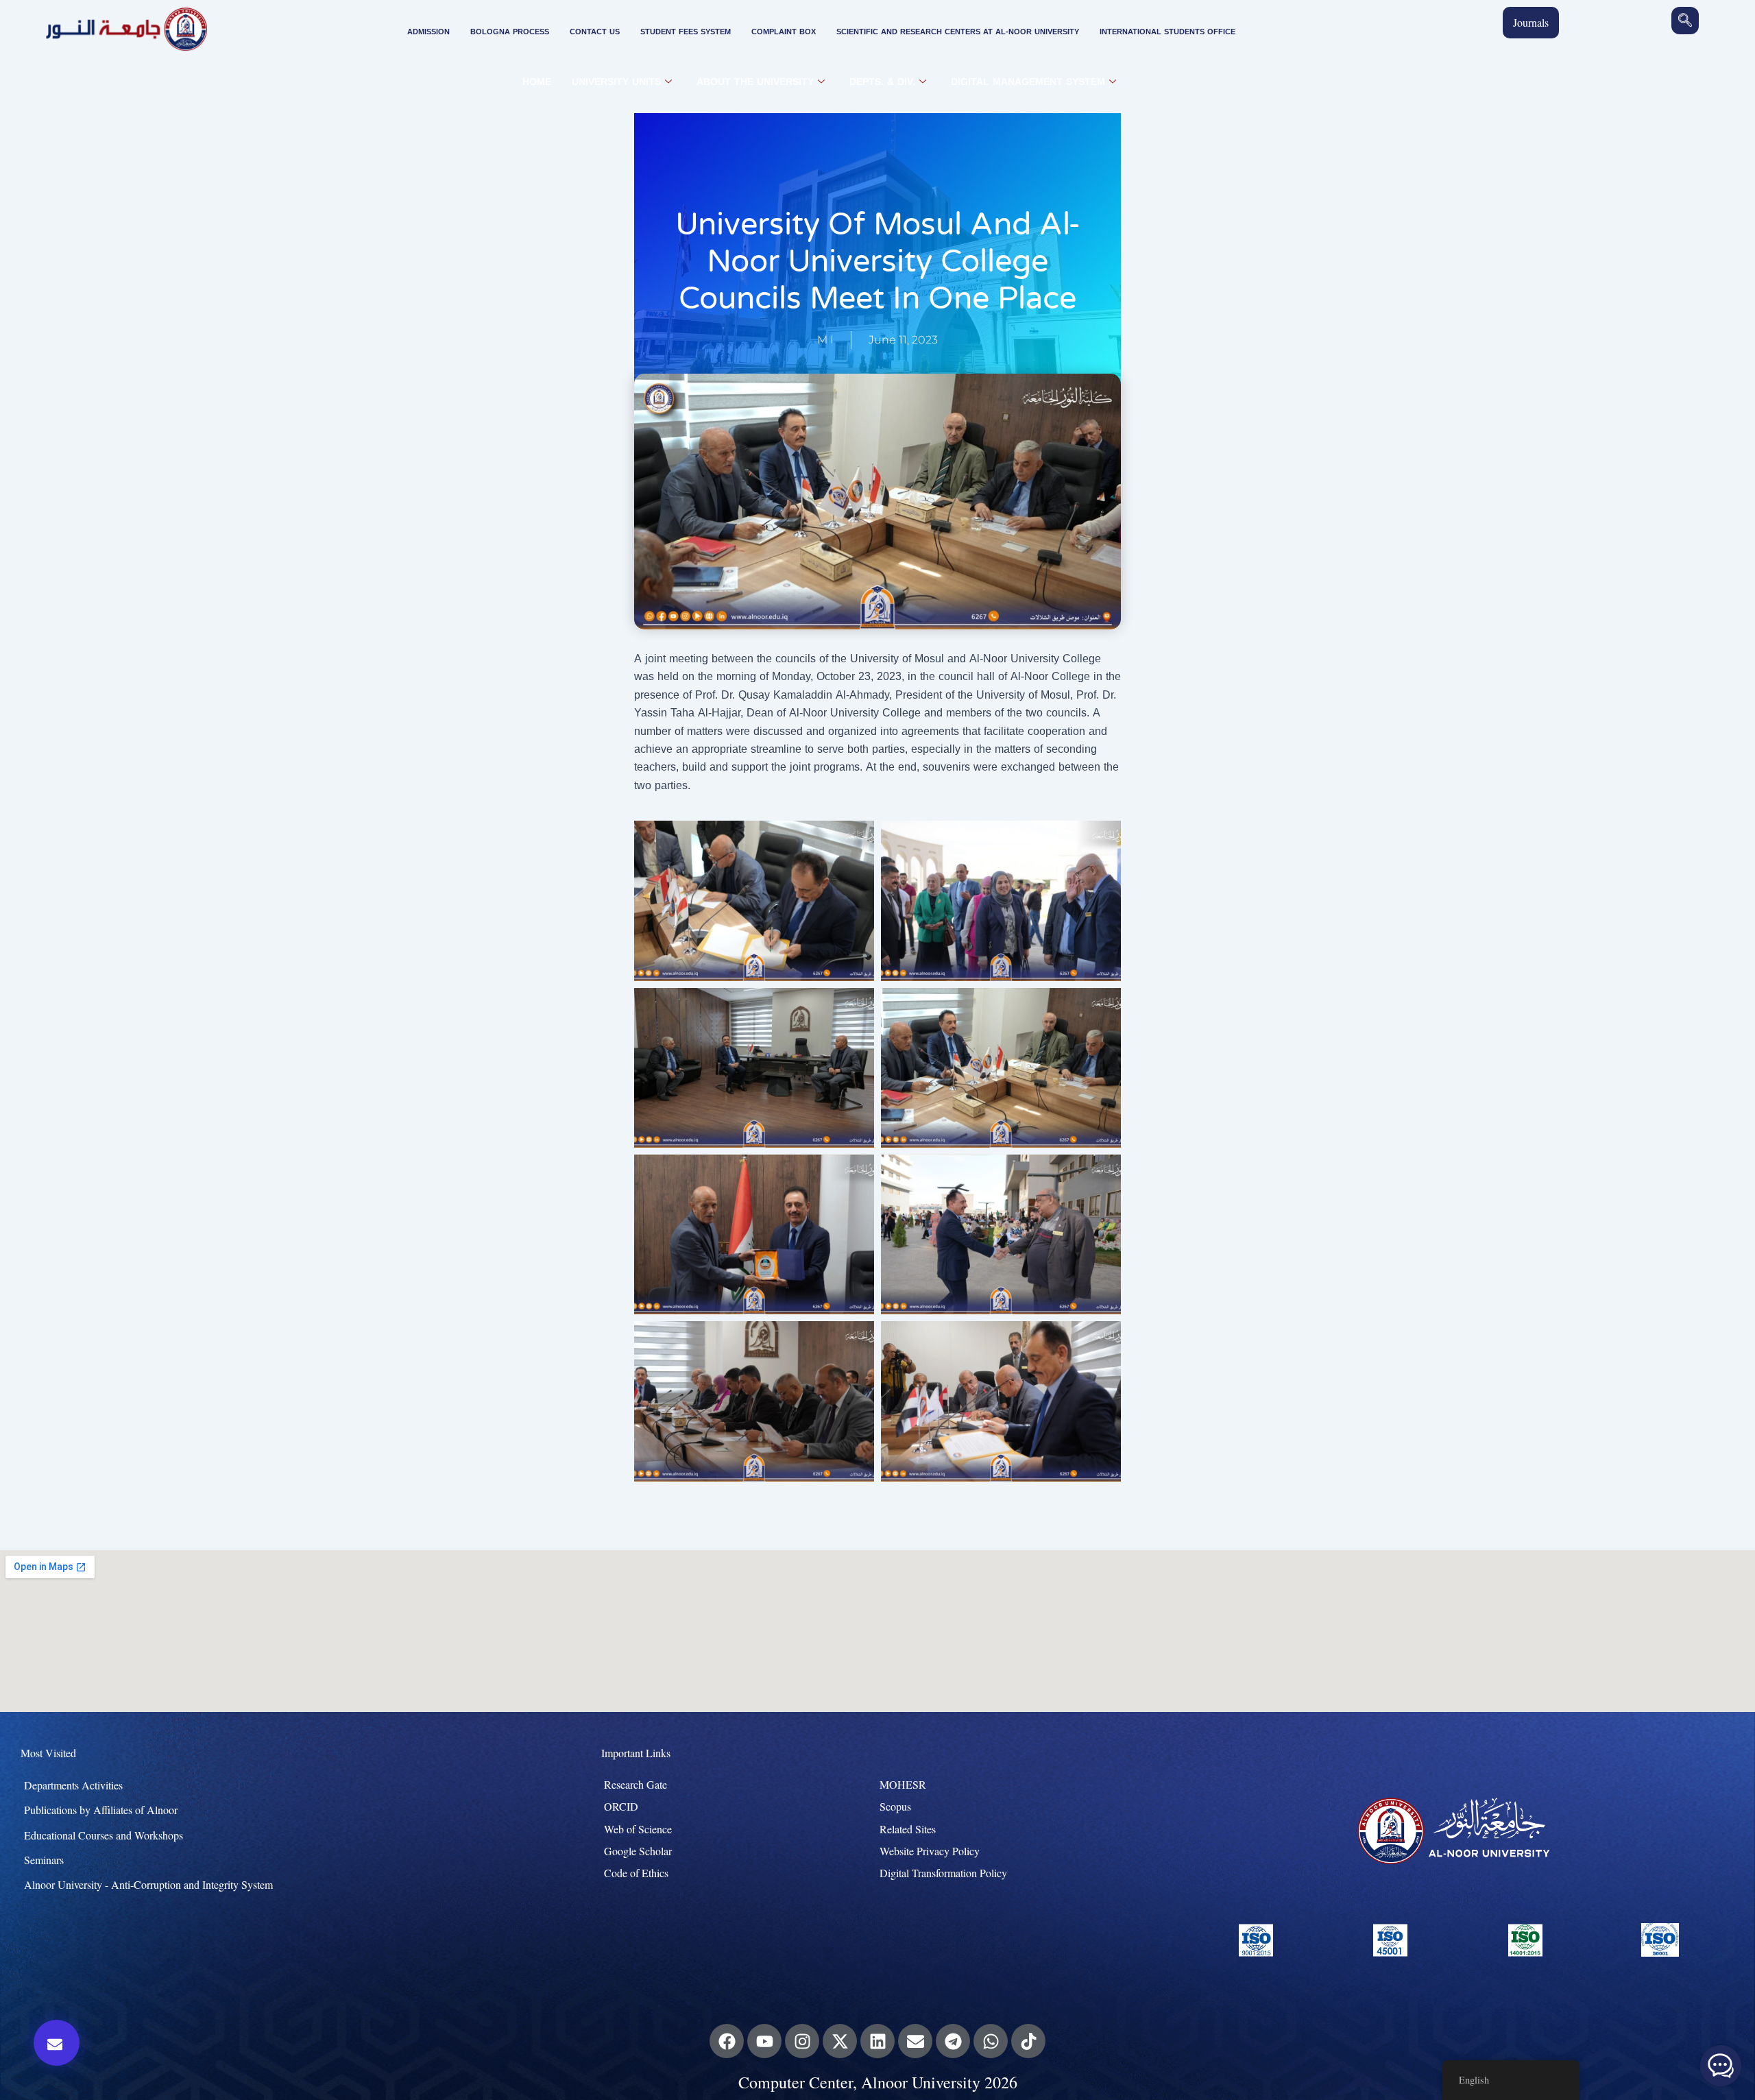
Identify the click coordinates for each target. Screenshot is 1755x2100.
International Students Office (1167, 32)
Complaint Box (784, 32)
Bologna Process (510, 32)
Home (537, 82)
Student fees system (686, 32)
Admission (428, 32)
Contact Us (595, 32)
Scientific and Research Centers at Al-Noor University (958, 32)
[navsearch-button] (1685, 21)
